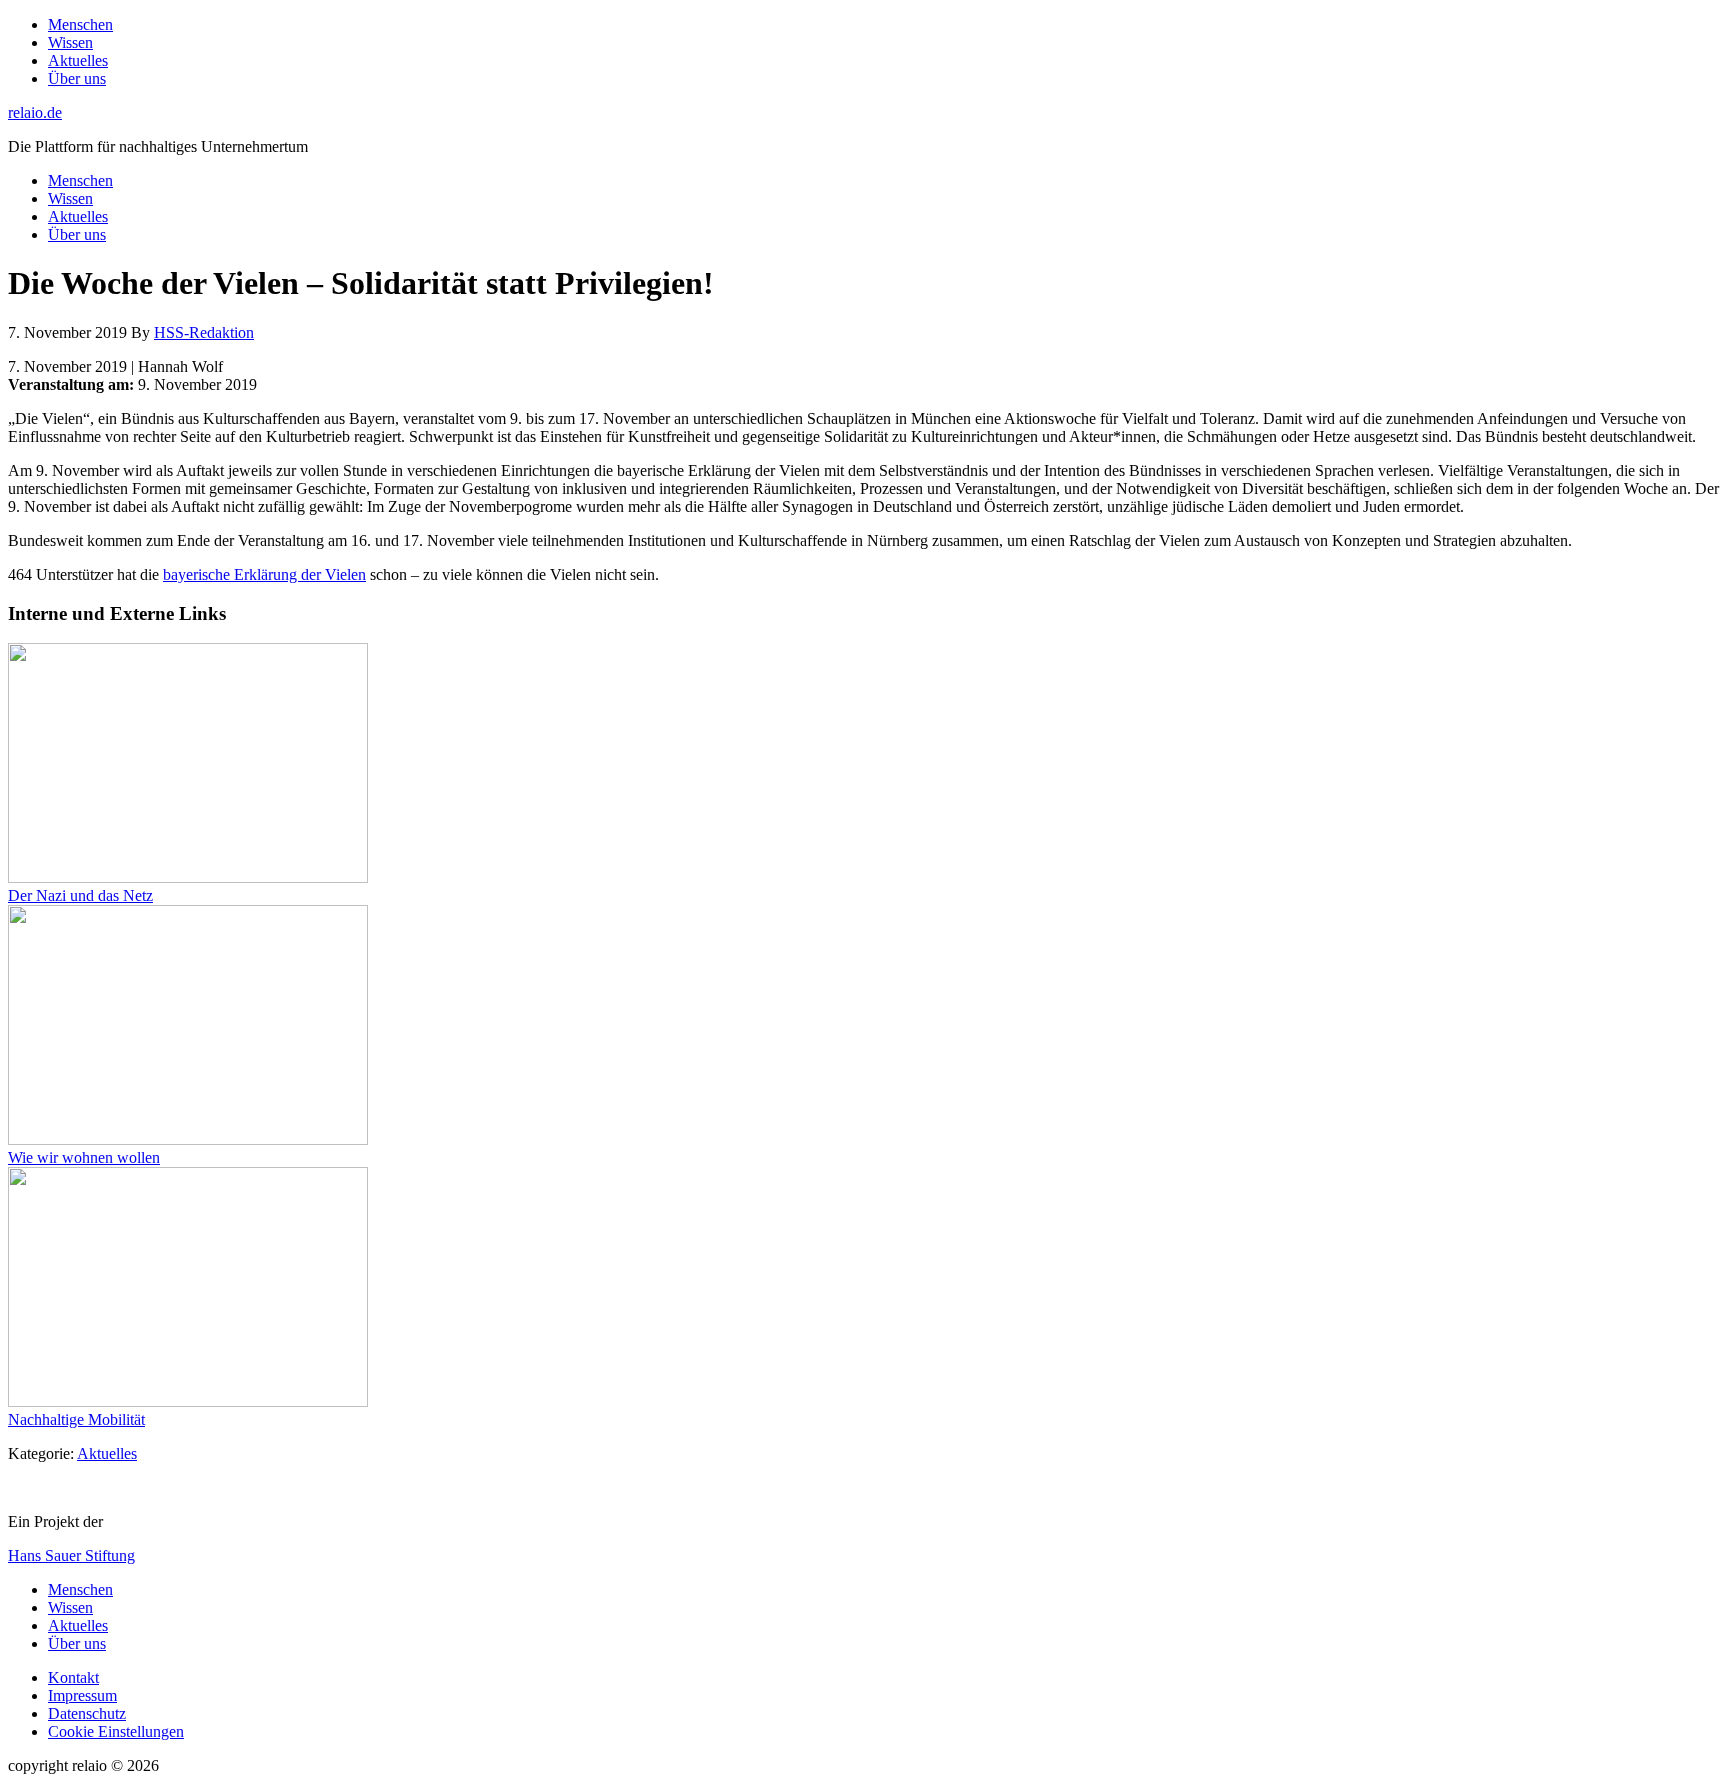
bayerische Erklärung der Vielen (264, 574)
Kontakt (73, 1677)
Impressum (82, 1695)
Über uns (77, 1643)
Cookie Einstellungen (116, 1731)
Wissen (70, 1607)
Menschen (80, 1589)
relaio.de (35, 112)
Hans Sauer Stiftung (71, 1555)
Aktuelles (107, 1453)
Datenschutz (87, 1713)
